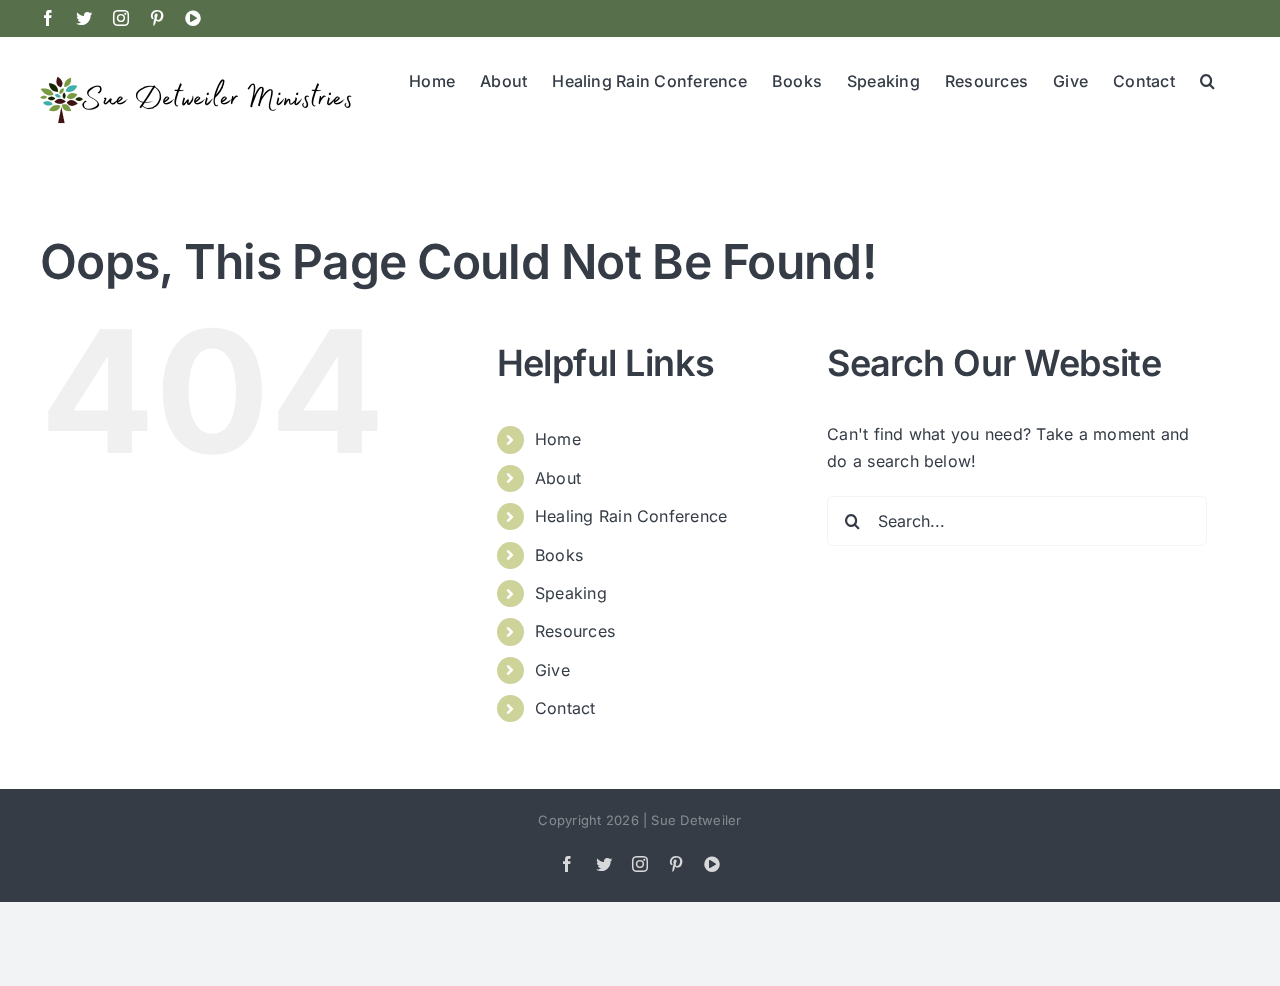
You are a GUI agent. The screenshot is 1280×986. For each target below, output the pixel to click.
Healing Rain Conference (631, 516)
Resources (575, 631)
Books (559, 555)
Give (552, 670)
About (558, 478)
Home (558, 439)
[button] (1207, 79)
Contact (565, 708)
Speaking (571, 593)
